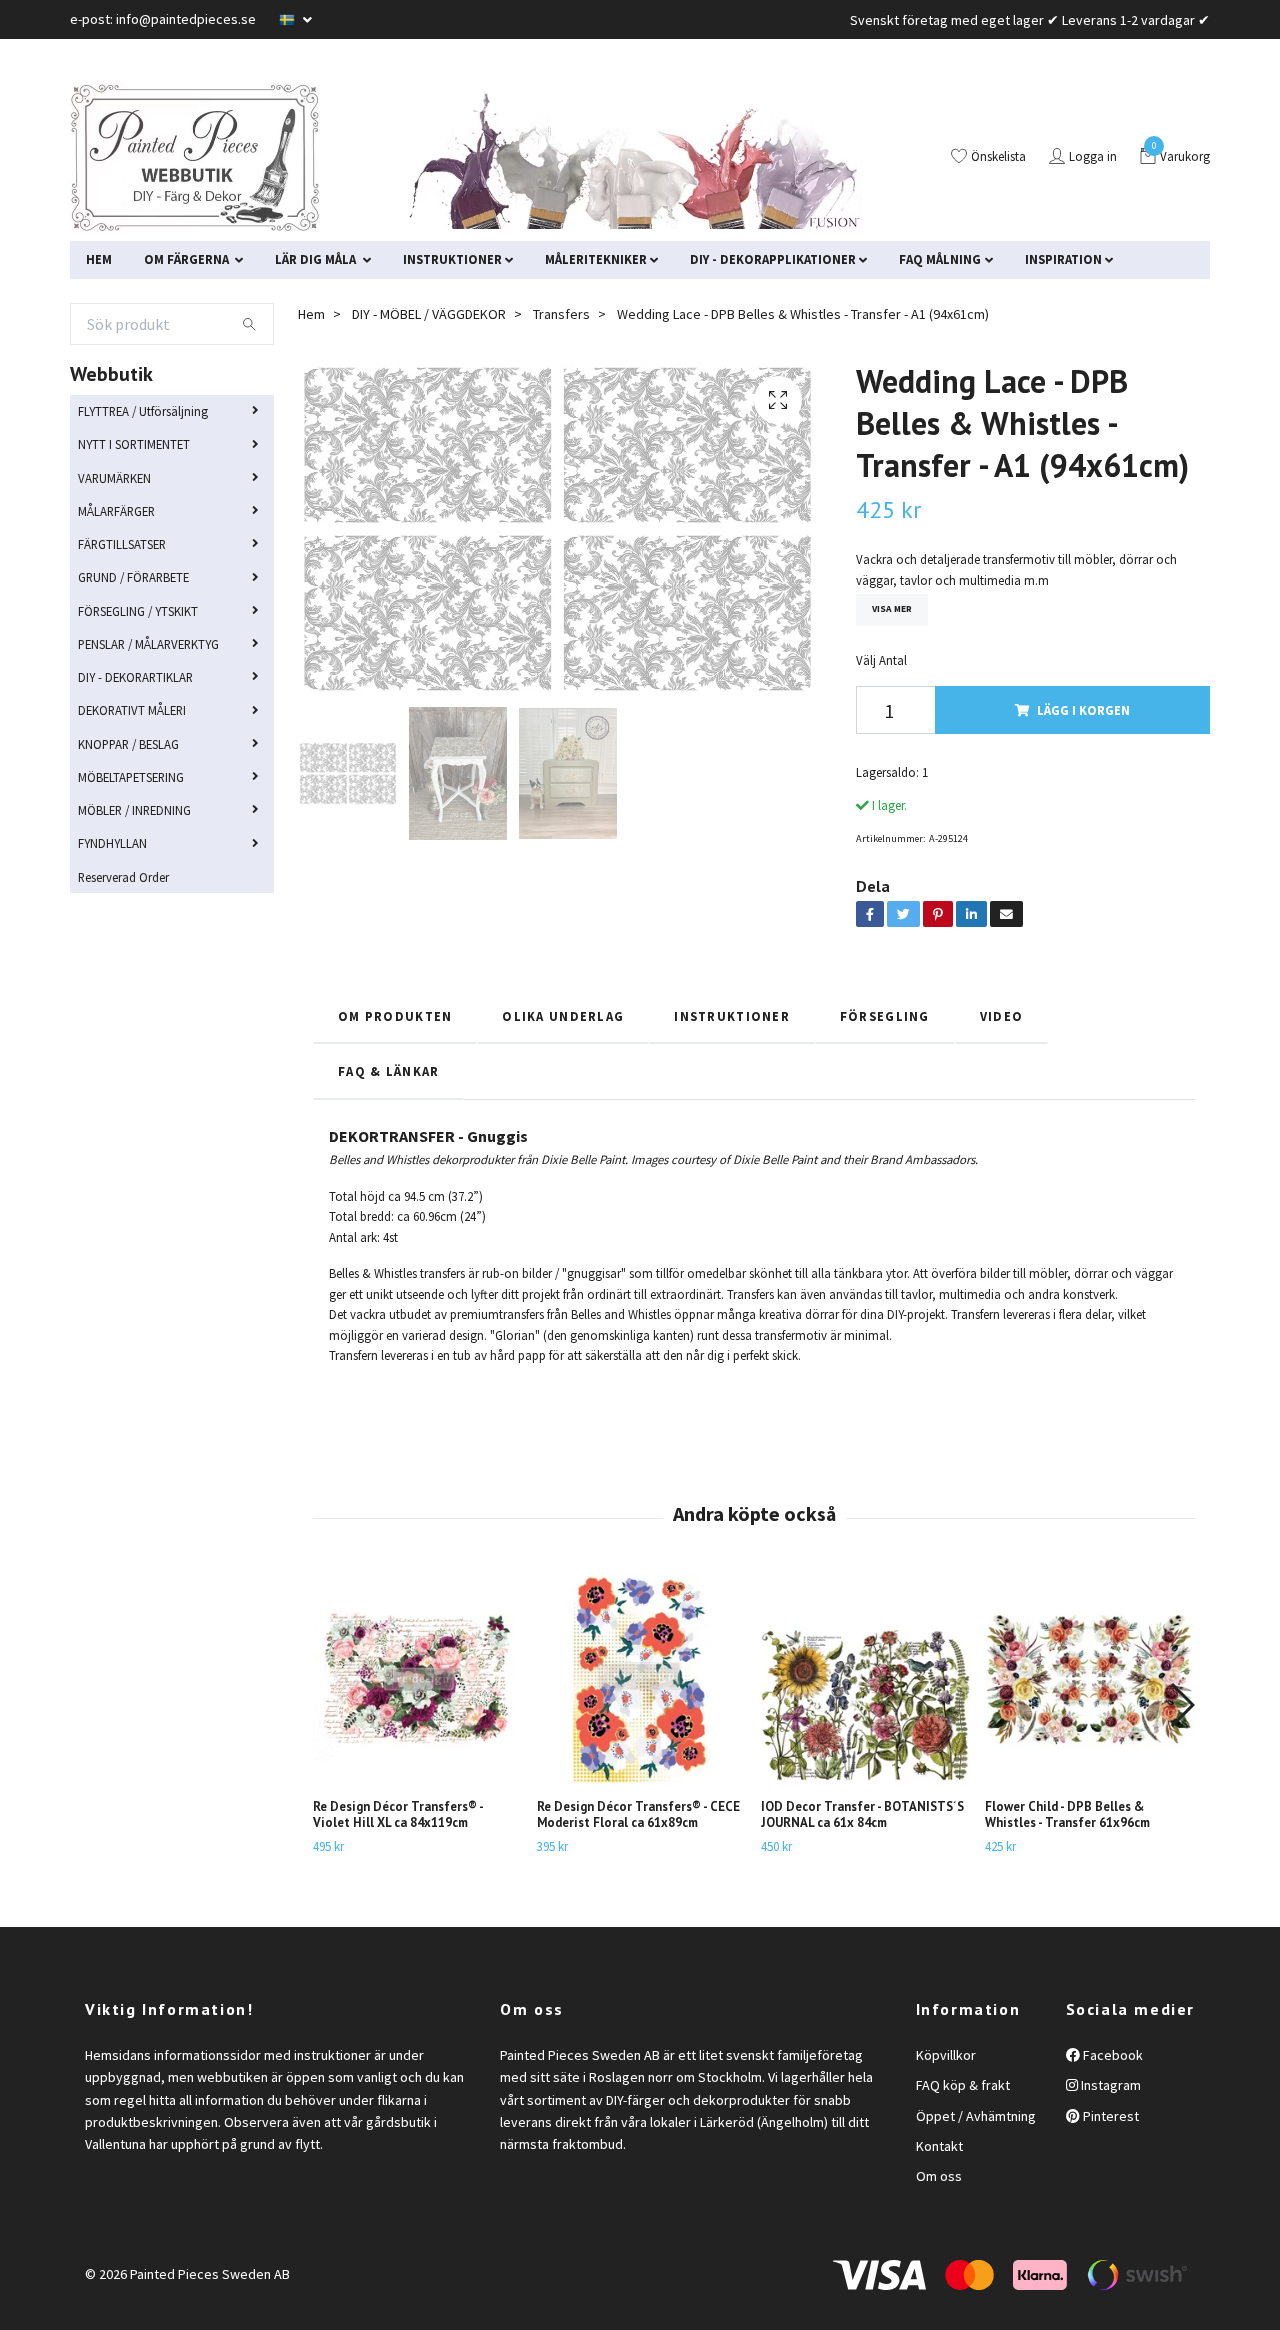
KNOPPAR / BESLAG (128, 744)
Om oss (939, 2176)
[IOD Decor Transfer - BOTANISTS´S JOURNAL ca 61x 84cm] (865, 1678)
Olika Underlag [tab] (563, 1016)
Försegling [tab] (885, 1016)
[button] (1181, 1705)
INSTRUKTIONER (452, 259)
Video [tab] (1001, 1016)
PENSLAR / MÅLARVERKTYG (148, 644)
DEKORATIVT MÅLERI (132, 710)
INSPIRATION (1063, 259)
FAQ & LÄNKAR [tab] (388, 1071)
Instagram (1109, 2085)
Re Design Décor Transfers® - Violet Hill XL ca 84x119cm (398, 1815)
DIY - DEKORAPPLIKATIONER (773, 259)
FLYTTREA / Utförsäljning (143, 411)
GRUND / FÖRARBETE (133, 577)
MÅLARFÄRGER (116, 511)
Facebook (1111, 2055)
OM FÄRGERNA (188, 259)
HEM (99, 259)
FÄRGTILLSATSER (122, 544)
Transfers (561, 314)
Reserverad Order (123, 877)
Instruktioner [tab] (732, 1016)
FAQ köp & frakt (963, 2085)
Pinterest (1109, 2116)
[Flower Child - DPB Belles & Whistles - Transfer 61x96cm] (1089, 1678)
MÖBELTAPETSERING (131, 777)
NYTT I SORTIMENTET (134, 444)
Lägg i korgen (1083, 710)
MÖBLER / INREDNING (134, 810)
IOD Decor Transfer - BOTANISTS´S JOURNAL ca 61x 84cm (862, 1815)
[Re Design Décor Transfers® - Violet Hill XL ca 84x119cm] (417, 1678)
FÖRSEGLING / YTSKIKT (138, 611)
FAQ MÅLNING (940, 259)
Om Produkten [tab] (395, 1016)
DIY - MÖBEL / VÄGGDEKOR (429, 314)
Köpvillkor (946, 2055)
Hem (311, 314)
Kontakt (939, 2146)
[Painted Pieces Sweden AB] (195, 158)
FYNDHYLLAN (112, 843)
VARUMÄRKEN (114, 478)
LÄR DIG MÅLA (317, 259)
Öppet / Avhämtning (976, 2116)
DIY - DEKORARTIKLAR (135, 677)
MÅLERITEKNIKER (596, 259)
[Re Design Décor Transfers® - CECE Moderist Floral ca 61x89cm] (641, 1678)
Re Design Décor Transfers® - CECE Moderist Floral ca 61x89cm (638, 1815)
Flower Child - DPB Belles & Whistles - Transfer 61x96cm (1067, 1815)
